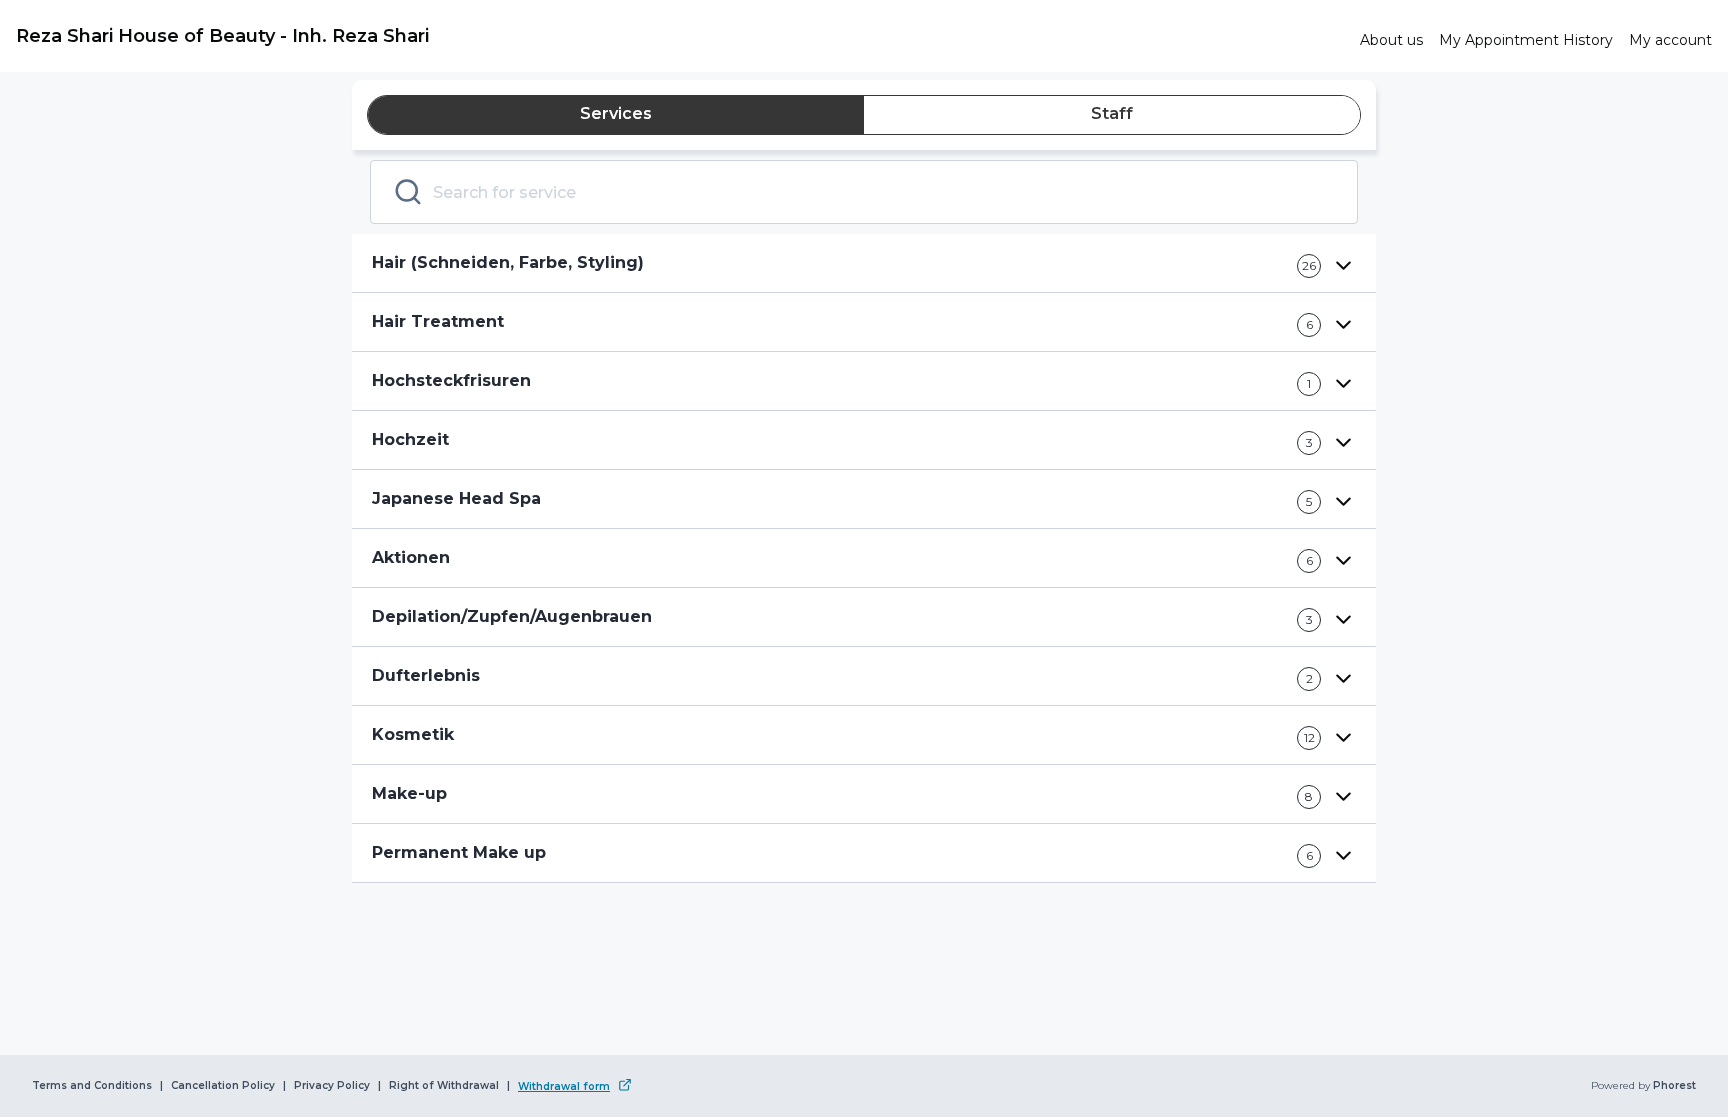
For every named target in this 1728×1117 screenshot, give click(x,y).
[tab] (616, 115)
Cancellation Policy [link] (223, 1086)
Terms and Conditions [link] (92, 1086)
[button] (864, 263)
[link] (680, 36)
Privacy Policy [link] (332, 1086)
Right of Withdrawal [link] (444, 1086)
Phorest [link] (1674, 1086)
